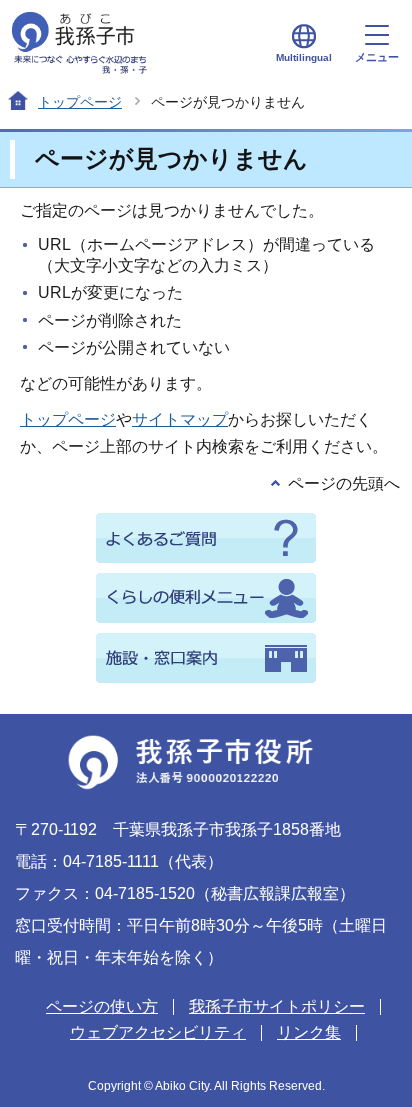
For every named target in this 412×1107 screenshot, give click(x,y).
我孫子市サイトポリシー (277, 1006)
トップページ (80, 102)
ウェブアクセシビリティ (158, 1032)
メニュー (377, 57)
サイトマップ (180, 419)
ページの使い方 (102, 1006)
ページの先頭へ (344, 483)
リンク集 (309, 1032)
